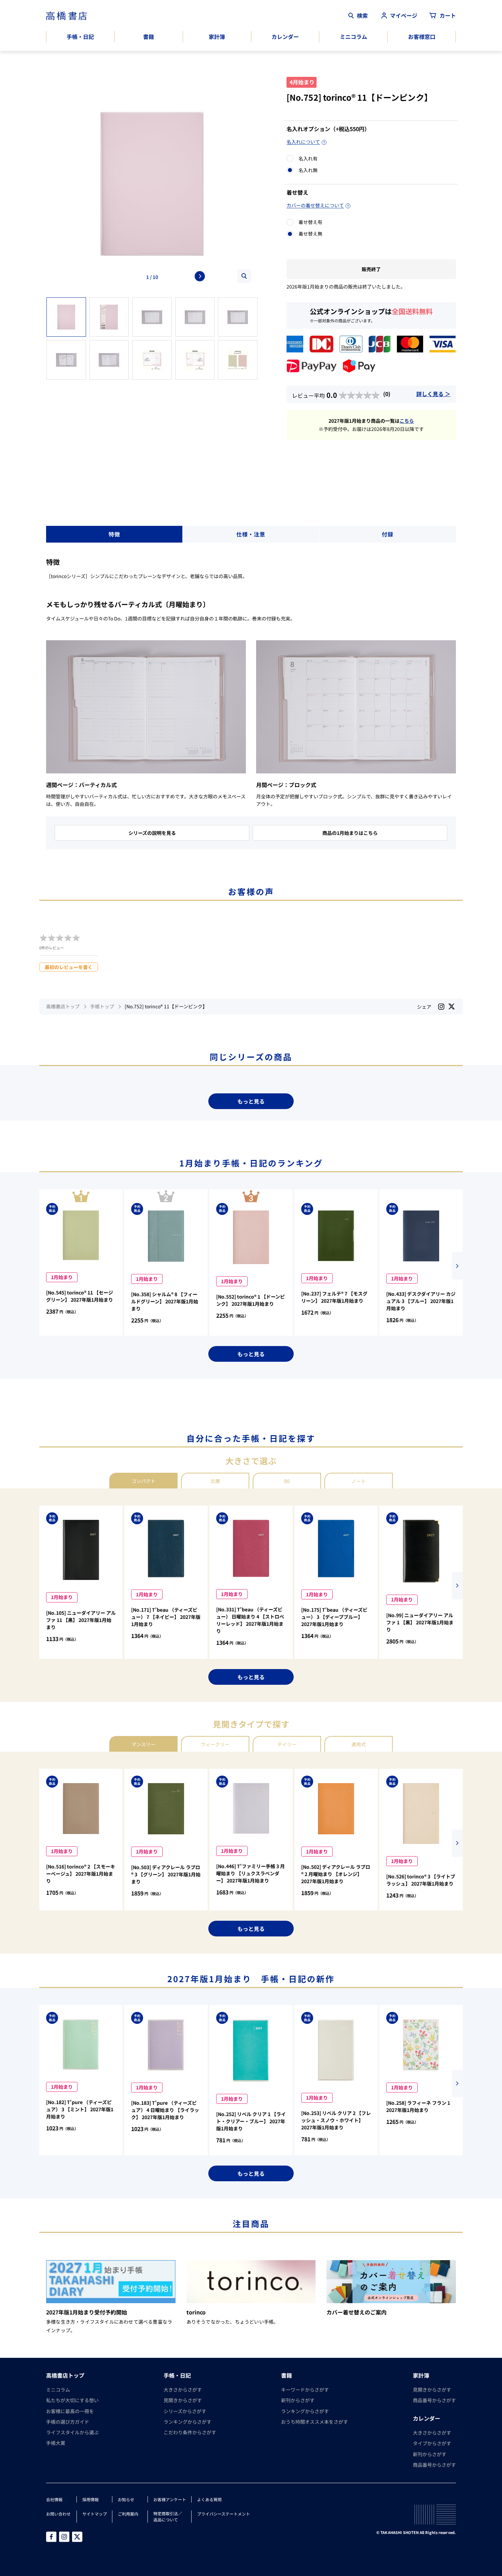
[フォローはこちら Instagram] (441, 1007)
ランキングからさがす (187, 2422)
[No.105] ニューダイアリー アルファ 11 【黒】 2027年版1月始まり (81, 1620)
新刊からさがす (298, 2400)
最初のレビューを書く (69, 967)
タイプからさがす (432, 2443)
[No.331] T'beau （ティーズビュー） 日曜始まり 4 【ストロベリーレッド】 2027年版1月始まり (250, 1620)
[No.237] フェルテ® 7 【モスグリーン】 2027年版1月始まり (334, 1297)
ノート (359, 1481)
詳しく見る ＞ (433, 394)
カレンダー (285, 37)
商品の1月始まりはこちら (350, 833)
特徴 (114, 534)
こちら (407, 421)
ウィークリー (215, 1744)
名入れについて (303, 142)
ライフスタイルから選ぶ (72, 2432)
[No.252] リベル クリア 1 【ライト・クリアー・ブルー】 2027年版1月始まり (251, 2121)
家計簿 (217, 37)
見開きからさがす (183, 2400)
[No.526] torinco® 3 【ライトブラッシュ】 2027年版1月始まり (421, 1880)
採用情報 (90, 2499)
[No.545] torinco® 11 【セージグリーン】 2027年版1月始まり (80, 1296)
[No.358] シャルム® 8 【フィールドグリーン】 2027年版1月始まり (165, 1301)
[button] (457, 1266)
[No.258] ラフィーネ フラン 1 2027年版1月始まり (418, 2106)
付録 (388, 534)
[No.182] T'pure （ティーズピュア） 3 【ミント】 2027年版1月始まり (80, 2109)
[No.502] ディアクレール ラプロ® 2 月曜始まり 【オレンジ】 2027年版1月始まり (336, 1874)
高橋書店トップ (63, 1006)
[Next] (200, 276)
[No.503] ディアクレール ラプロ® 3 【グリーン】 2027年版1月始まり (166, 1874)
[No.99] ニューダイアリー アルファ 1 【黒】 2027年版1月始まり (420, 1622)
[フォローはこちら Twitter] (77, 2537)
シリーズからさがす (185, 2411)
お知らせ (126, 2499)
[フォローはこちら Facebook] (51, 2537)
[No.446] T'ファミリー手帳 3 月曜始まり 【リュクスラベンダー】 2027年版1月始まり (250, 1873)
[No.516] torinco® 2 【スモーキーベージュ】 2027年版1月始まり (81, 1874)
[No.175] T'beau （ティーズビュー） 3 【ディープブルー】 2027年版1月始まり (334, 1617)
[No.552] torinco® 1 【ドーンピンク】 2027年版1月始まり (250, 1300)
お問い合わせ (58, 2514)
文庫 (215, 1481)
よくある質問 (209, 2499)
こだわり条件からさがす (190, 2432)
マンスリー (143, 1744)
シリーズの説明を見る (152, 833)
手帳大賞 (56, 2443)
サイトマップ (95, 2514)
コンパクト (143, 1481)
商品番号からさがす (434, 2400)
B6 (287, 1481)
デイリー (287, 1744)
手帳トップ (102, 1006)
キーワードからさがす (305, 2390)
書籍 (149, 37)
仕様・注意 (251, 534)
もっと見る (251, 1101)
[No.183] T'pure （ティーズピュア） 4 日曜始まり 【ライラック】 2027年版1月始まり (165, 2110)
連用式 (359, 1744)
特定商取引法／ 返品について (168, 2516)
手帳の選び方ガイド (68, 2422)
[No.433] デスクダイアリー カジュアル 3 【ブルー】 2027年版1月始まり (421, 1301)
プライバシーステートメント (224, 2514)
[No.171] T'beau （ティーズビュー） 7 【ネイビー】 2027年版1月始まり (166, 1617)
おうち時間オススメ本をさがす (315, 2422)
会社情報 (54, 2499)
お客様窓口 (422, 37)
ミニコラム (353, 37)
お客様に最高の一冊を (70, 2411)
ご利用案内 (128, 2514)
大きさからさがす (183, 2390)
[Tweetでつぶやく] (452, 1006)
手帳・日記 (80, 37)
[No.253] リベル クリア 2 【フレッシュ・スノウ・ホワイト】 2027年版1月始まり (336, 2120)
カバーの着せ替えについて (315, 205)
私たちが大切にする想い (72, 2400)
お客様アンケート (170, 2499)
